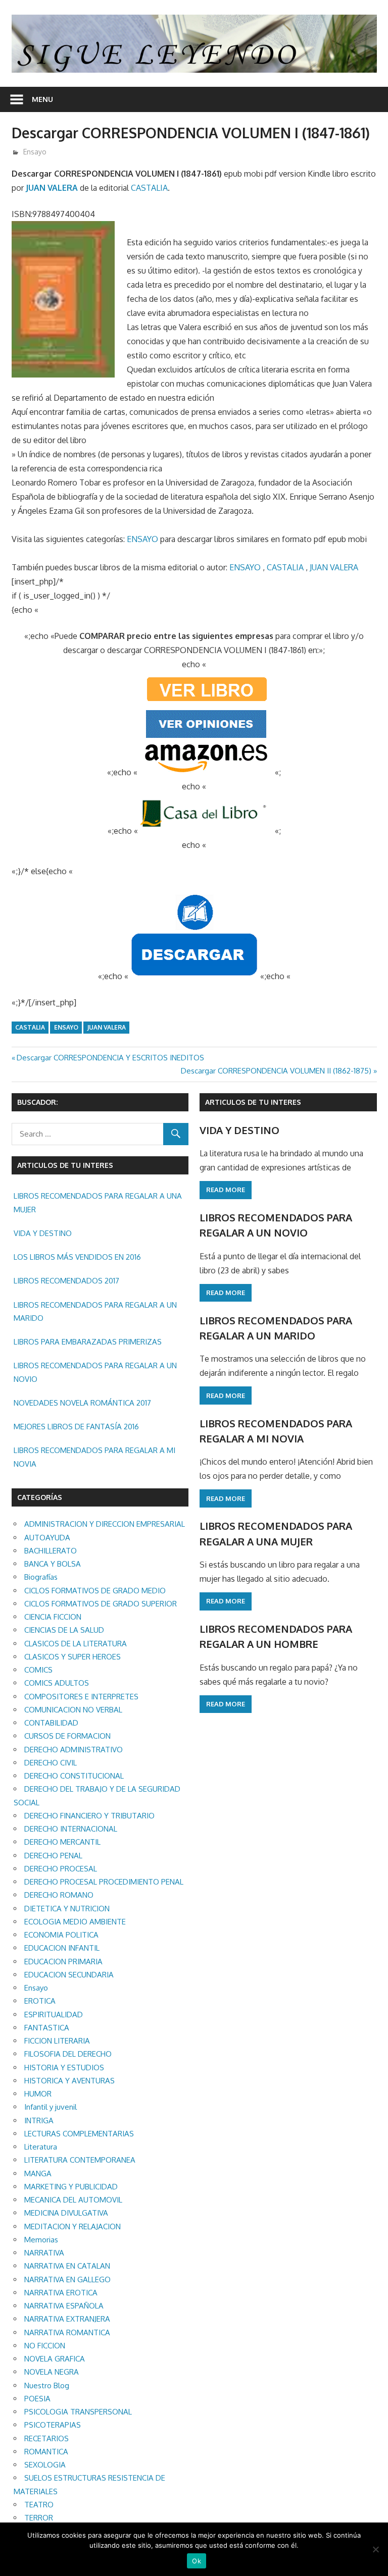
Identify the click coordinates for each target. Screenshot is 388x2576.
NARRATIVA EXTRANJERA (67, 2319)
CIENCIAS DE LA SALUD (64, 1630)
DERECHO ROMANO (59, 1895)
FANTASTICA (47, 2028)
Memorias (41, 2240)
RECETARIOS (46, 2438)
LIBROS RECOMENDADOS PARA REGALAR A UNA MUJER (98, 1202)
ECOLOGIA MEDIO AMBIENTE (75, 1922)
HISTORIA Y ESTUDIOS (64, 2068)
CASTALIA (149, 188)
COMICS (38, 1670)
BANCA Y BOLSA (53, 1564)
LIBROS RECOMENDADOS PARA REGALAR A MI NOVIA (94, 1457)
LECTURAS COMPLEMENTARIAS (79, 2134)
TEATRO (39, 2505)
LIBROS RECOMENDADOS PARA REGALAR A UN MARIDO (95, 1311)
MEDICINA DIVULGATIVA (66, 2213)
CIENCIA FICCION (53, 1617)
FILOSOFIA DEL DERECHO (68, 2054)
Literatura (41, 2147)
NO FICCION (45, 2346)
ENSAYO (142, 539)
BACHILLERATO (51, 1551)
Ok (197, 2561)
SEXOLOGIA (45, 2465)
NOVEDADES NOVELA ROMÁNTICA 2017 (82, 1403)
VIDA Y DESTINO (43, 1233)
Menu (42, 99)
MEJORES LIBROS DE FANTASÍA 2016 (76, 1427)
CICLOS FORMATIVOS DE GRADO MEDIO (95, 1591)
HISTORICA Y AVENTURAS (69, 2081)
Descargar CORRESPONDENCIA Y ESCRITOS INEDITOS (110, 1058)
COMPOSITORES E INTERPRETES (81, 1697)
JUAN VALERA (52, 188)
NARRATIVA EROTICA (61, 2293)
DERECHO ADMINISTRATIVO (74, 1750)
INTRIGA (39, 2121)
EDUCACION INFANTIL (62, 1948)
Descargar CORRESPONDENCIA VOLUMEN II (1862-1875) (276, 1071)
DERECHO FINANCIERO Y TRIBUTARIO (89, 1816)
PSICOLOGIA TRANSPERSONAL (78, 2412)
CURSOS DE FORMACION (67, 1736)
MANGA (38, 2173)
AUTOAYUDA (47, 1538)
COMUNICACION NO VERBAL (73, 1710)
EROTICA (40, 2001)
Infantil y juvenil (51, 2107)
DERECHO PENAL (53, 1856)
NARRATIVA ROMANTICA (67, 2332)
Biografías (41, 1577)
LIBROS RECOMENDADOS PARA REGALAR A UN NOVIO (95, 1372)
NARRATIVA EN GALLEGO (67, 2279)
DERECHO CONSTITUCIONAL (74, 1776)
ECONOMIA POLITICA (61, 1935)
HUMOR (38, 2094)
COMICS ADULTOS (57, 1683)
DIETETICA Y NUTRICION (67, 1909)
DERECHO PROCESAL (61, 1869)
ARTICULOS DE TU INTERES (253, 1102)
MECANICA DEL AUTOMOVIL (73, 2200)
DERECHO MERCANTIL (62, 1842)
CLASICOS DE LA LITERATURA (76, 1644)
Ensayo (35, 152)
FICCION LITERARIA (57, 2041)
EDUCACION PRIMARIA (63, 1962)
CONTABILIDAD (51, 1723)
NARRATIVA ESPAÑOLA (64, 2306)
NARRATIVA (44, 2253)
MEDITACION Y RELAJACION (72, 2226)
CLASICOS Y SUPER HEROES (72, 1657)
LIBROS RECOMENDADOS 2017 (66, 1281)
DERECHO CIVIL (51, 1763)
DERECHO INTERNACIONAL (71, 1829)
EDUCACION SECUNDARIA (69, 1975)
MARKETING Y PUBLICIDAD (71, 2187)
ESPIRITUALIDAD (54, 2015)
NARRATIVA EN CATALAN (67, 2266)
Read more (226, 1190)
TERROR (39, 2518)
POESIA (37, 2399)
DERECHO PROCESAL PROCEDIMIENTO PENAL (104, 1882)
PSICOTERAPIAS (53, 2425)
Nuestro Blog (47, 2385)
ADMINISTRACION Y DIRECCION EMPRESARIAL (105, 1524)
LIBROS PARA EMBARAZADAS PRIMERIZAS (88, 1342)
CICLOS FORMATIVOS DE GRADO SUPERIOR (101, 1604)
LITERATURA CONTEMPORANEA (80, 2160)
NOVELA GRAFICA (55, 2359)
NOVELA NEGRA (52, 2372)
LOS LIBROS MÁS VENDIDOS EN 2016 (77, 1257)
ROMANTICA (46, 2452)
